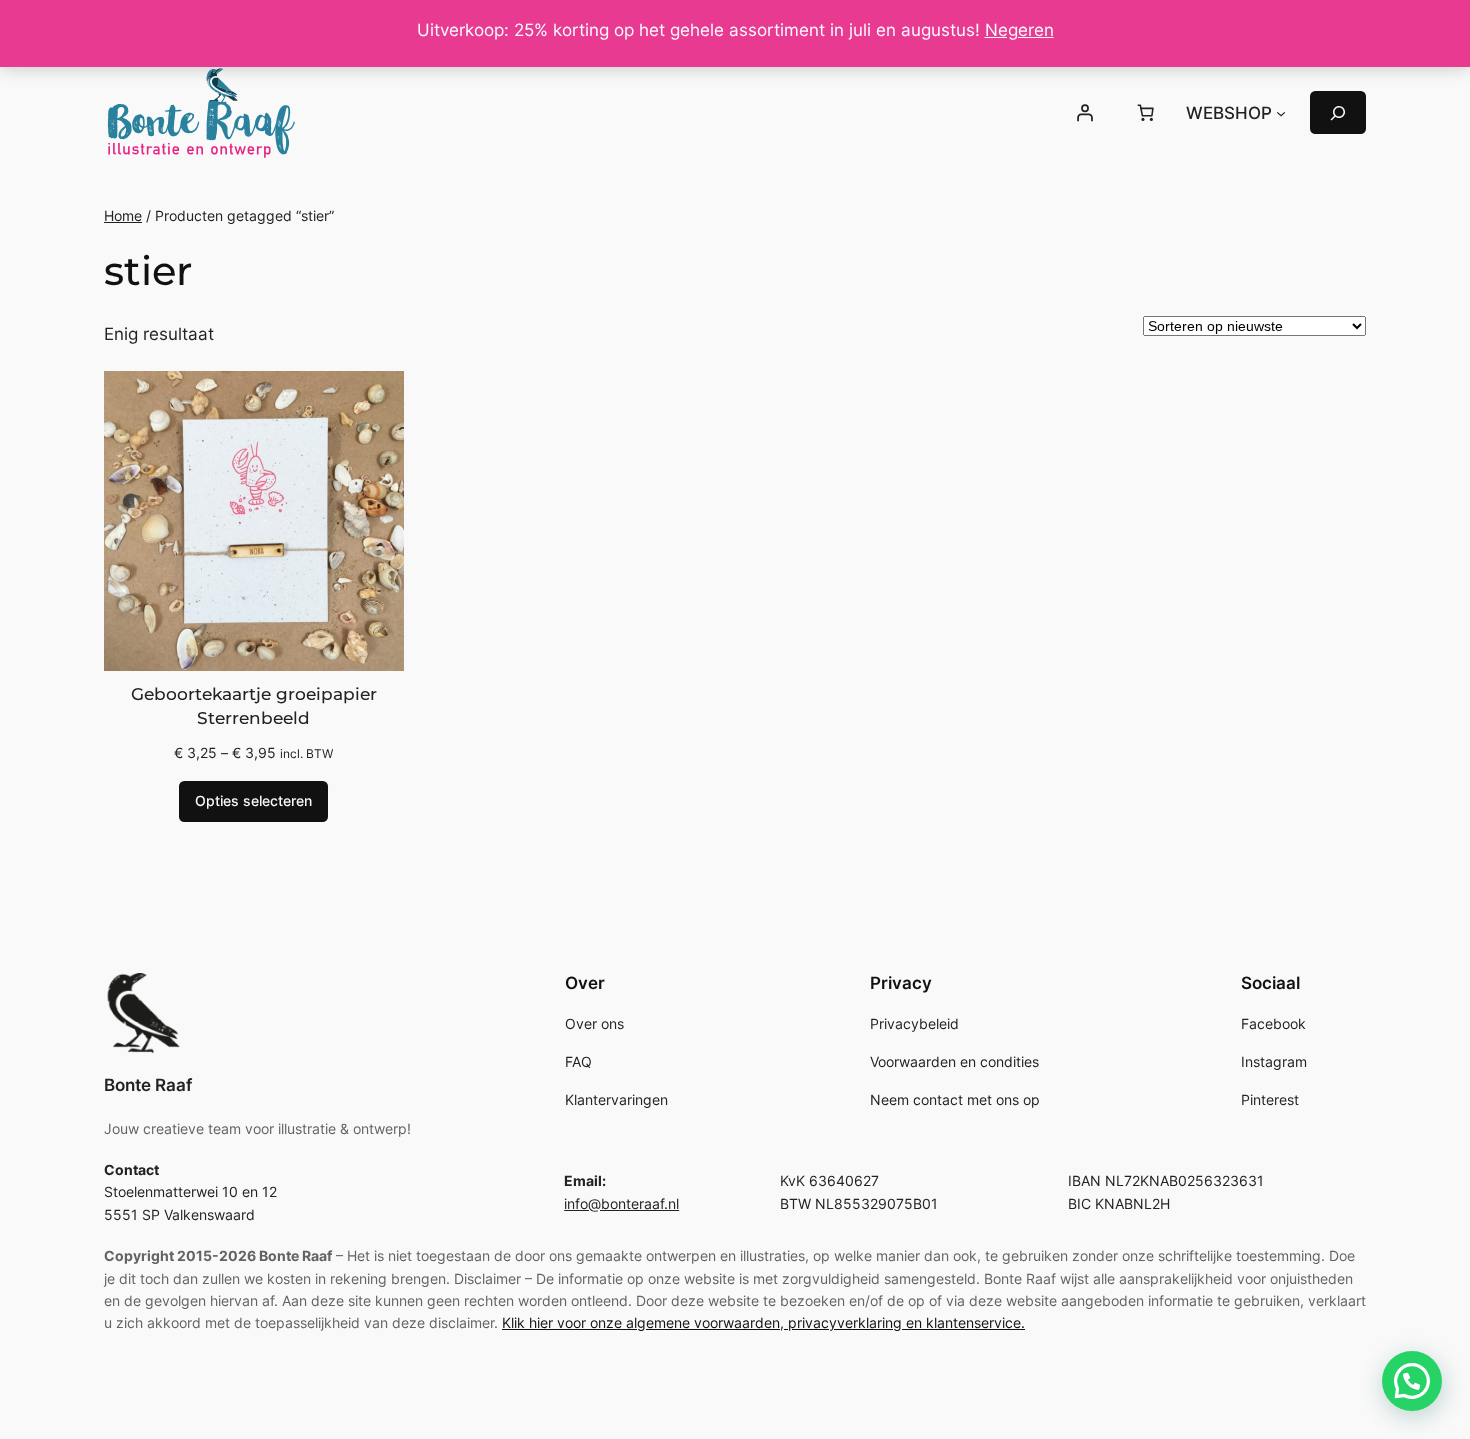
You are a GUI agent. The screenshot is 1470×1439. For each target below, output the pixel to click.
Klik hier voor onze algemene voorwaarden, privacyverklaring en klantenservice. (763, 1322)
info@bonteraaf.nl (621, 1203)
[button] (1412, 1381)
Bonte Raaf (148, 1085)
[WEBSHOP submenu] (1281, 113)
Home (123, 215)
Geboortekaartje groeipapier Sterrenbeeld (254, 706)
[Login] (1084, 113)
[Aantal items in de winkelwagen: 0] (1146, 113)
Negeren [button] (1019, 30)
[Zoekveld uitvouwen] (1338, 112)
